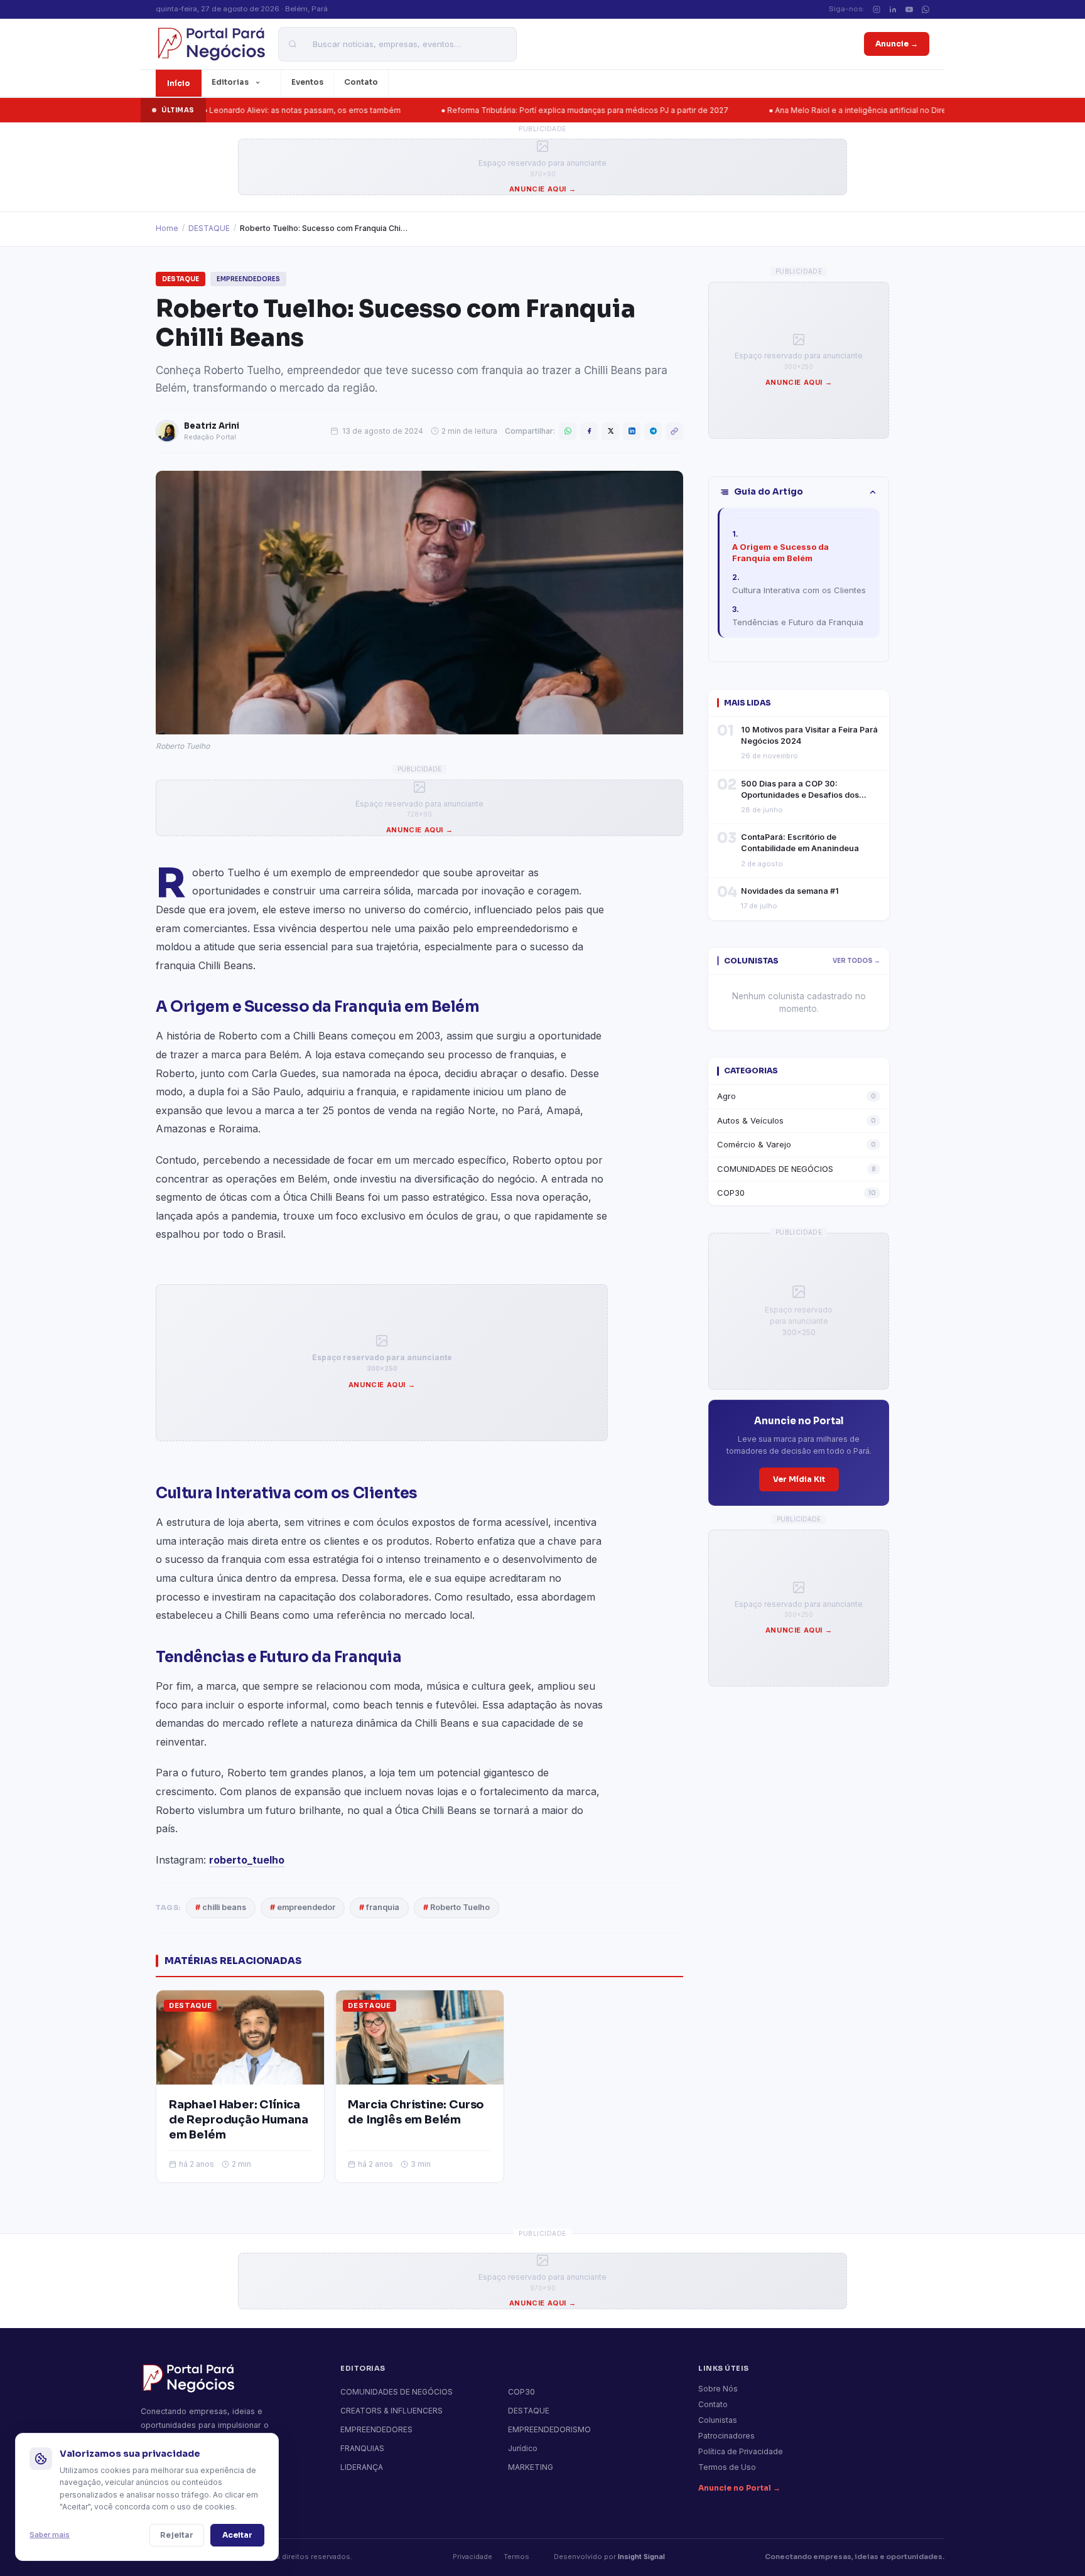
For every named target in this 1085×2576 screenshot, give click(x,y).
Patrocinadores (726, 2436)
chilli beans (221, 1907)
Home (167, 228)
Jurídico (523, 2448)
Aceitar (237, 2535)
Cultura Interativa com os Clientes (799, 590)
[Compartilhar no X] (610, 431)
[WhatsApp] (926, 9)
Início (179, 83)
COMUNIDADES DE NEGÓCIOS (796, 1169)
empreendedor (303, 1907)
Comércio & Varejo (796, 1144)
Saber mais (50, 2535)
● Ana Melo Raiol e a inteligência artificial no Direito (797, 110)
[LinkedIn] (893, 9)
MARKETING (531, 2467)
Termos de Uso (727, 2467)
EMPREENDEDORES (248, 279)
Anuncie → (897, 44)
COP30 (796, 1193)
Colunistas (718, 2420)
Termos (516, 2557)
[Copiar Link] (674, 431)
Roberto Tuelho (456, 1907)
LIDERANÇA (362, 2467)
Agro (796, 1096)
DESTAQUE (209, 228)
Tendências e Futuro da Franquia (798, 622)
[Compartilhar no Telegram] (653, 431)
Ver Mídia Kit (799, 1479)
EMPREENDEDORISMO (549, 2429)
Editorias (230, 82)
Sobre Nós (718, 2389)
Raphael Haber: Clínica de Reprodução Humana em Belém (238, 2120)
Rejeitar (177, 2535)
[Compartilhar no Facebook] (589, 431)
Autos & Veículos (796, 1120)
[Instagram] (877, 9)
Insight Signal (641, 2557)
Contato (361, 82)
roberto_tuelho (247, 1860)
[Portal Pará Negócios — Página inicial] (211, 44)
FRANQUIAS (362, 2448)
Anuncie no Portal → (739, 2488)
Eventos (307, 82)
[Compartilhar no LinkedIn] (632, 431)
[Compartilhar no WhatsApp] (568, 431)
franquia (379, 1907)
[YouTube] (909, 9)
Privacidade (472, 2557)
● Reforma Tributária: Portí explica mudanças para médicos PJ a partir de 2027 (520, 110)
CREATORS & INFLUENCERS (391, 2411)
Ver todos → (856, 961)
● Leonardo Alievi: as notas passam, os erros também (237, 110)
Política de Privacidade (741, 2451)
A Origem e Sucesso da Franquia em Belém (780, 552)
